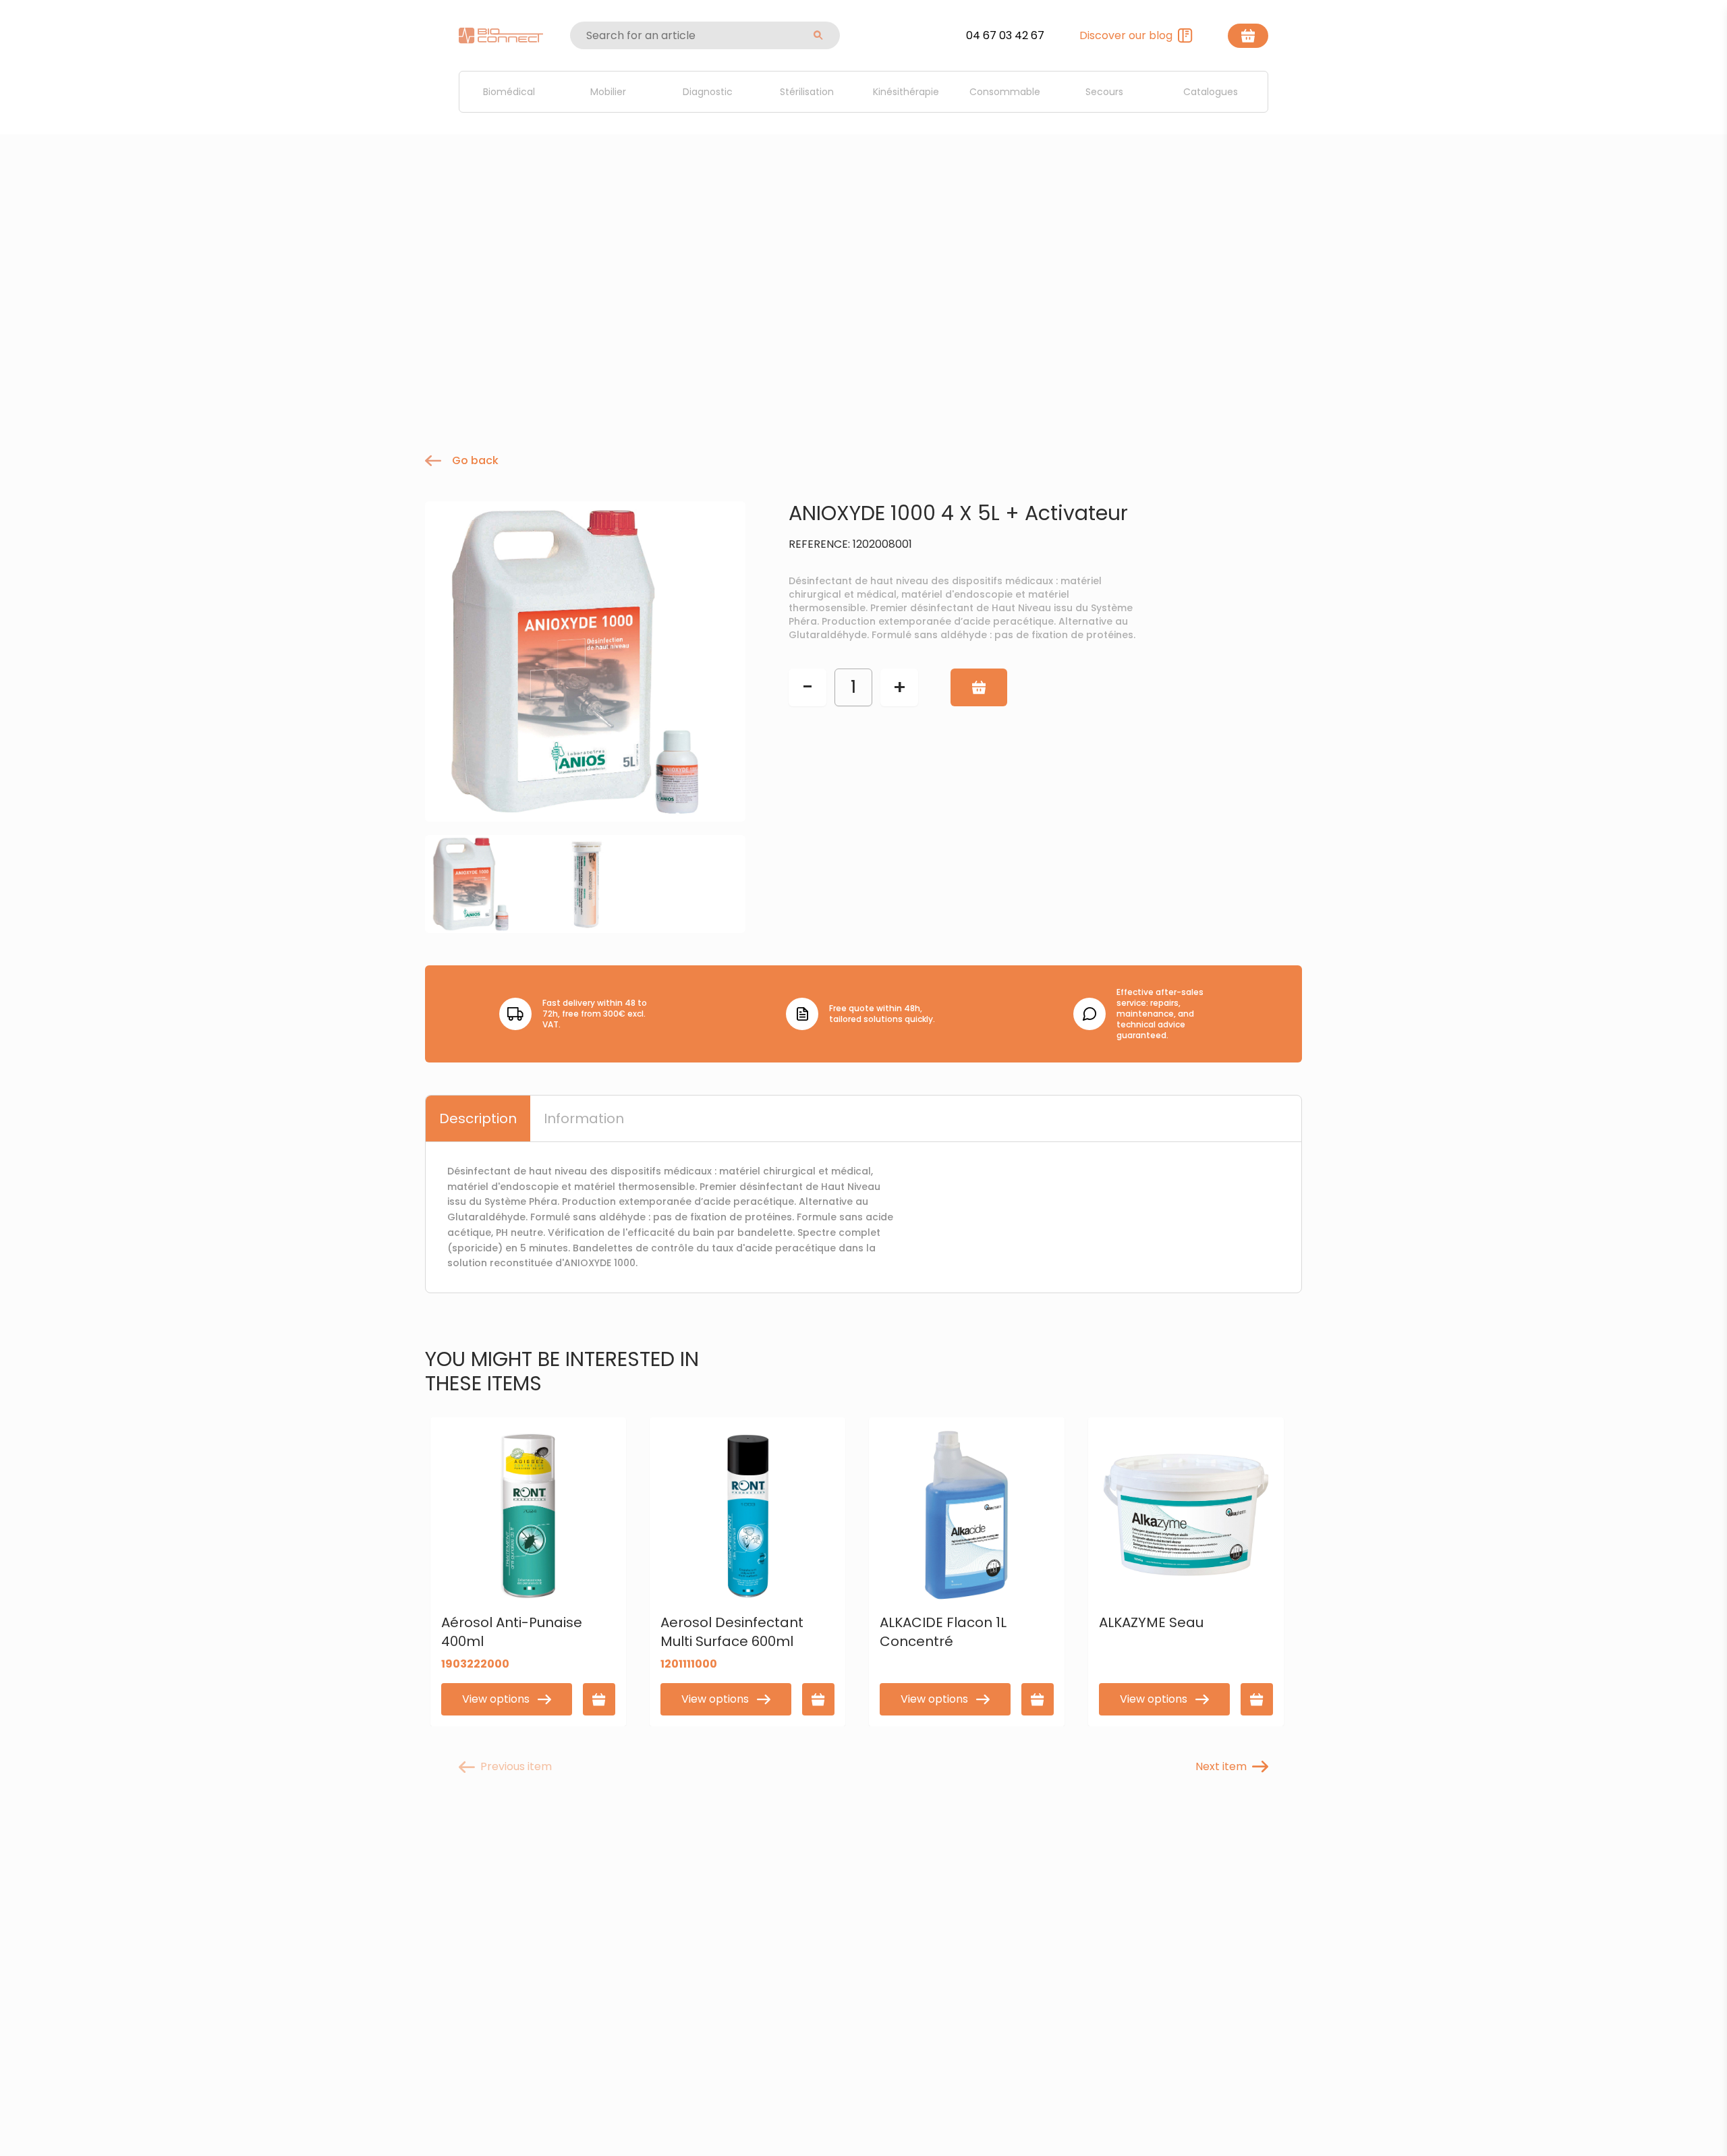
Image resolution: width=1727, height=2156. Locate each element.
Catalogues (1211, 92)
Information (584, 1118)
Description (478, 1118)
